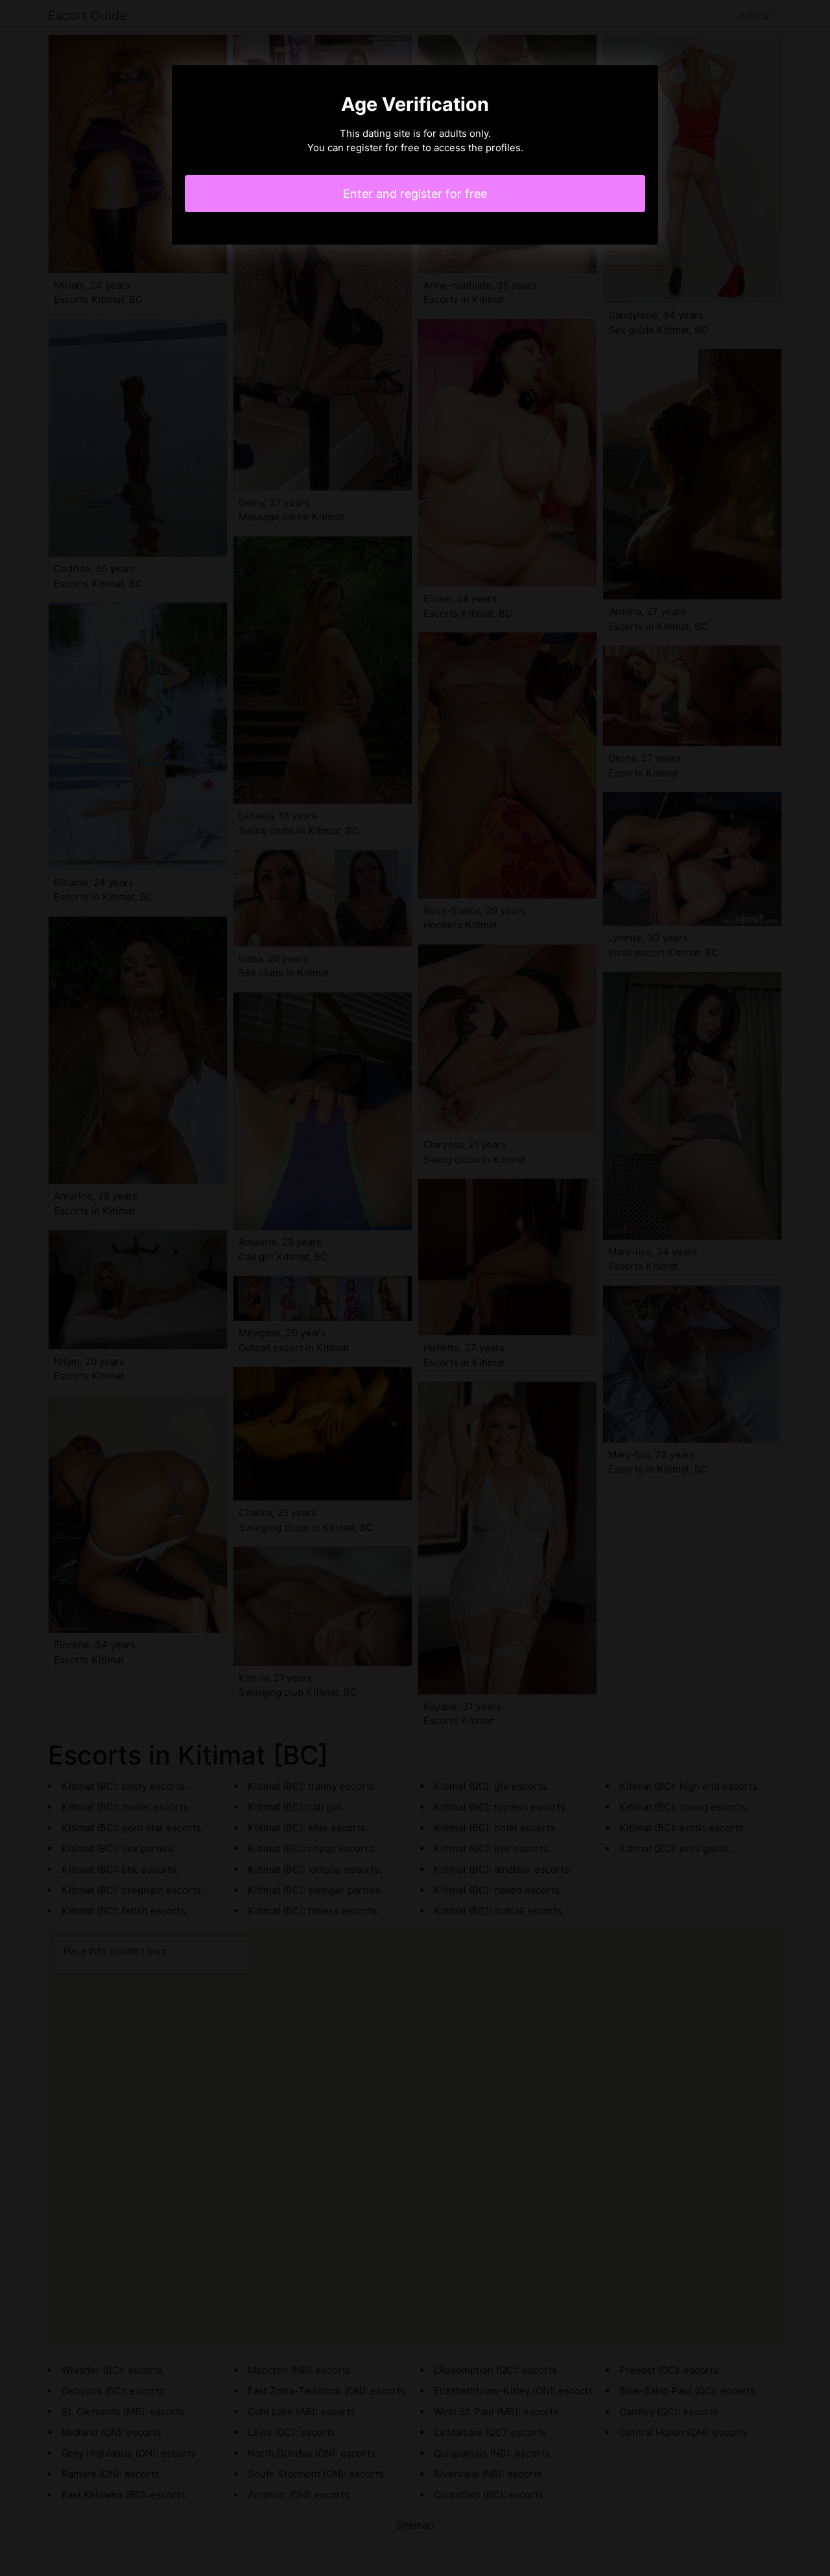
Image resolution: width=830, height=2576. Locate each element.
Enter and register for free (415, 194)
